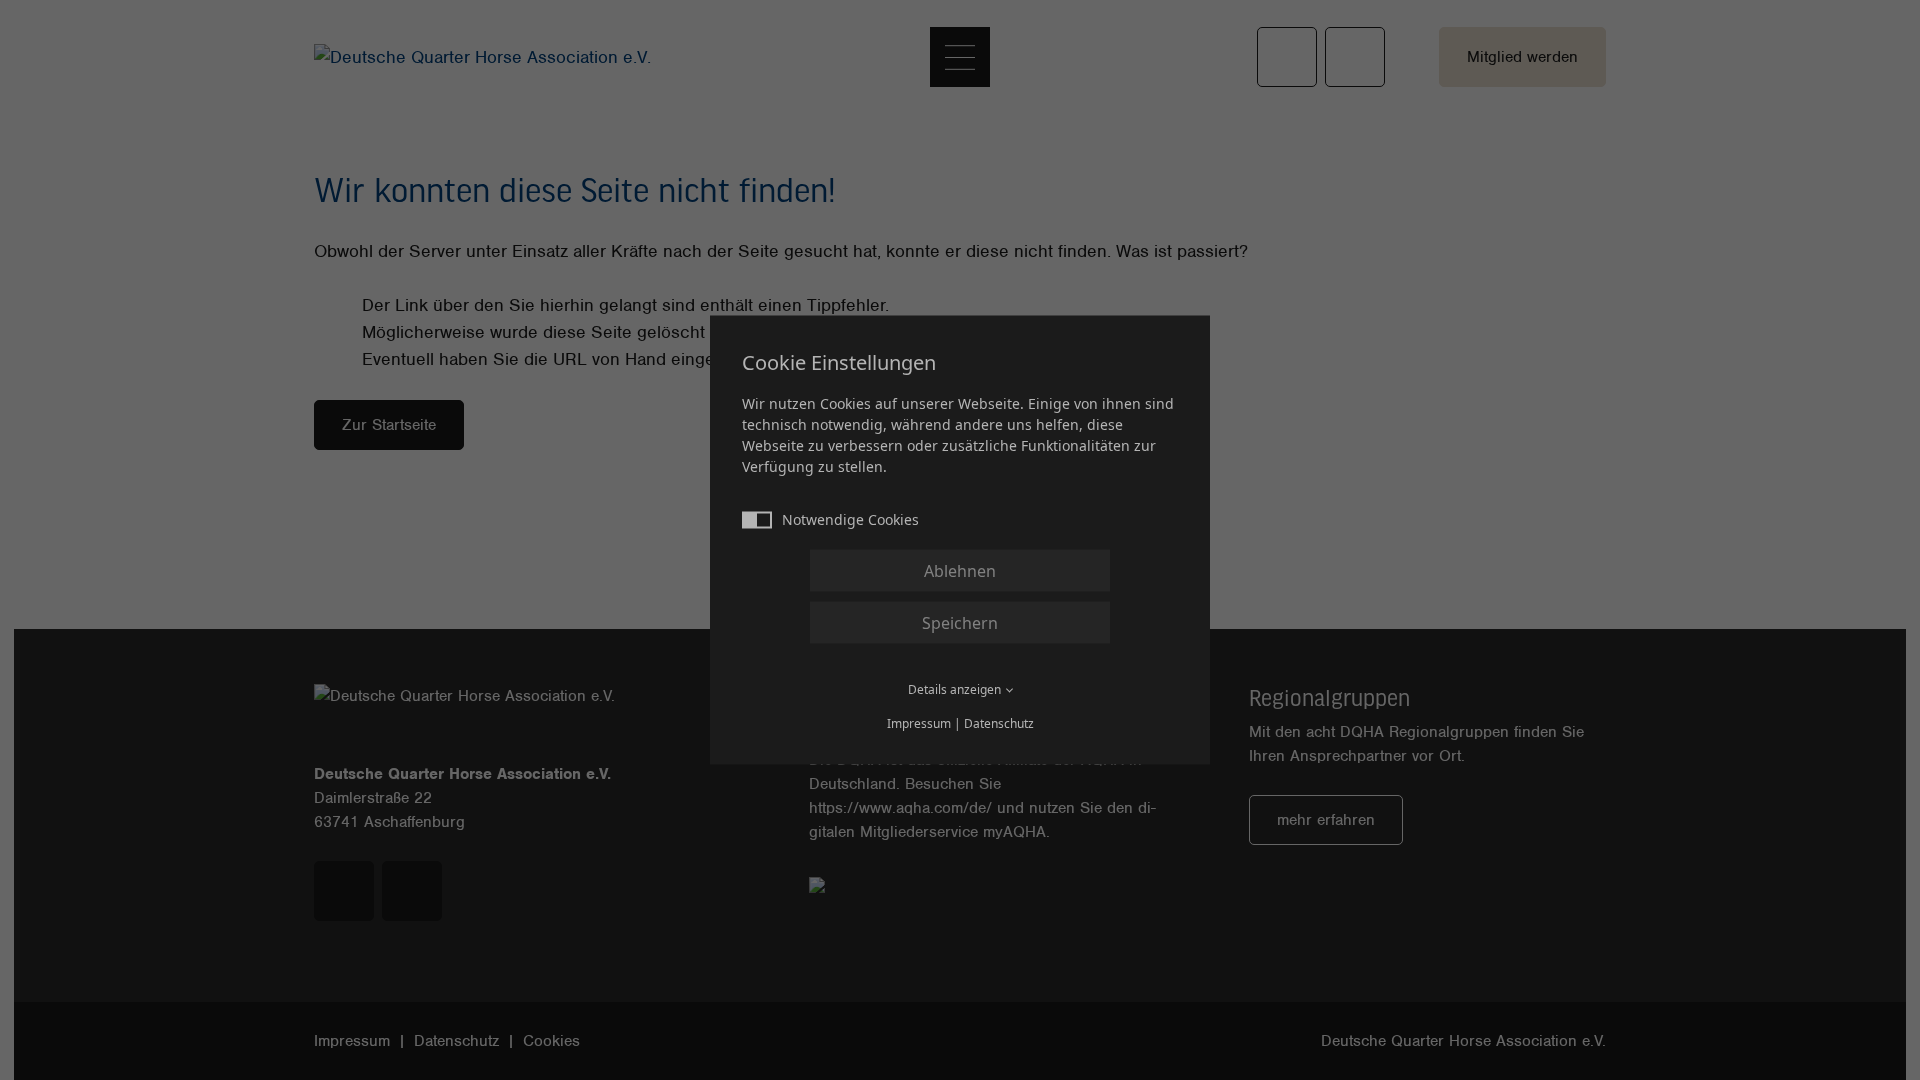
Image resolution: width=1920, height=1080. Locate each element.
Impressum (919, 723)
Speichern (960, 623)
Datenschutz (999, 723)
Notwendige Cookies (850, 519)
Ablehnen (960, 571)
